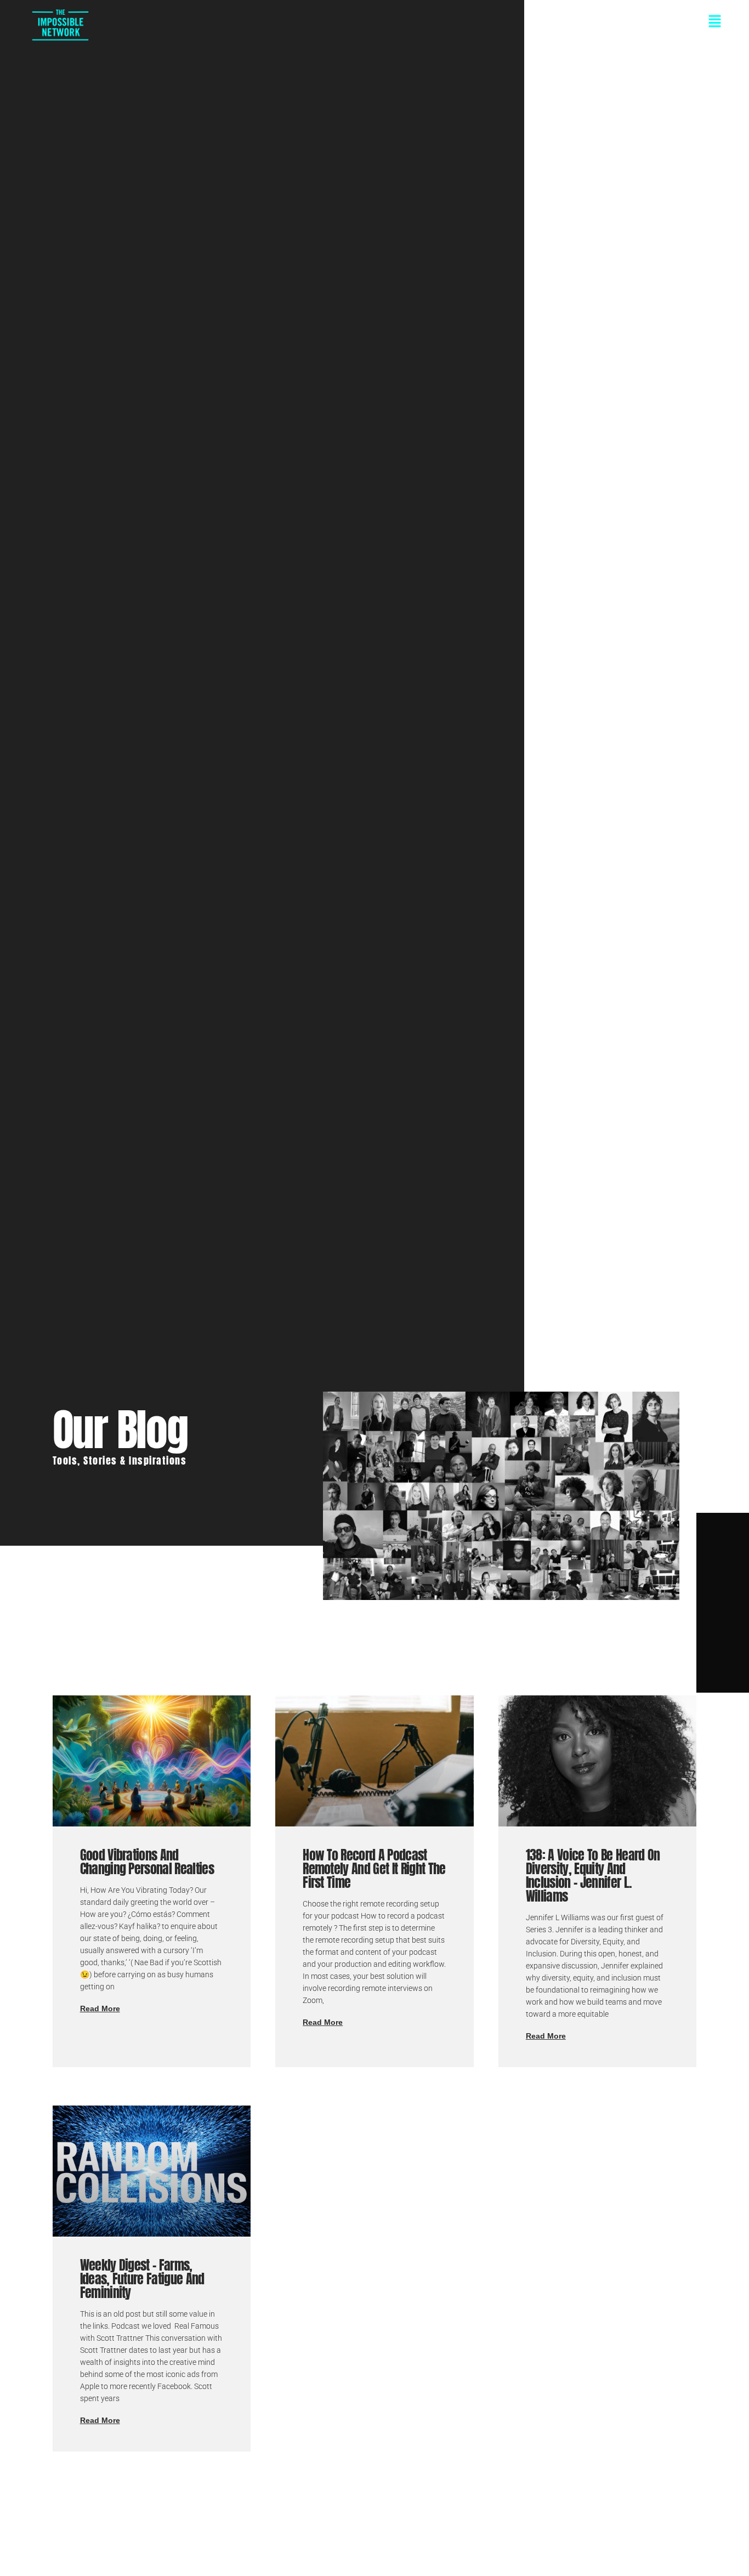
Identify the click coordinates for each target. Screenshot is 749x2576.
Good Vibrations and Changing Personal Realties (147, 1862)
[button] (413, 22)
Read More (100, 2008)
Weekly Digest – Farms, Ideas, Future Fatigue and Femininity (142, 2279)
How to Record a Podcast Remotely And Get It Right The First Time (374, 1869)
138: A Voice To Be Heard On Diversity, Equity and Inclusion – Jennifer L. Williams (593, 1876)
